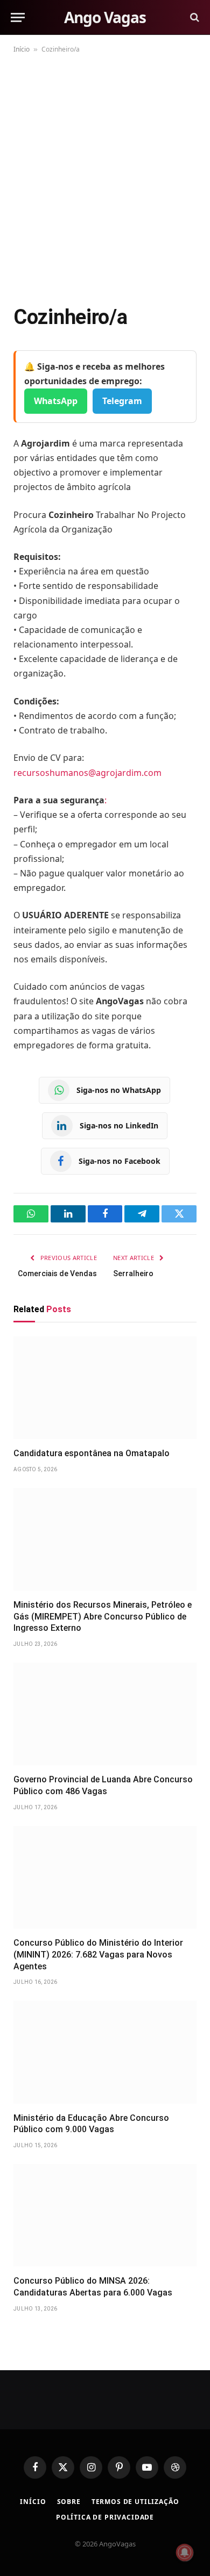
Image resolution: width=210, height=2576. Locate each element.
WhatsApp (56, 401)
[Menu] (18, 17)
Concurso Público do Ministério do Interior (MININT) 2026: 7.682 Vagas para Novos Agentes (98, 1955)
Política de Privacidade (105, 2517)
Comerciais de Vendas (57, 1273)
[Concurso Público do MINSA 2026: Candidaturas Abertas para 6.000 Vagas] (105, 2215)
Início (22, 49)
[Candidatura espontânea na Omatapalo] (105, 1388)
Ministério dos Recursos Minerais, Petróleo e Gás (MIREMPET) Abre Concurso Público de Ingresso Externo (103, 1617)
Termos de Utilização (135, 2502)
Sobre (69, 2502)
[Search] (194, 17)
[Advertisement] (105, 177)
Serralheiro (133, 1273)
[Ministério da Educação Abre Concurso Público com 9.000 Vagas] (105, 2052)
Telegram (122, 401)
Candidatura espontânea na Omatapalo (92, 1453)
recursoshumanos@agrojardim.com (87, 773)
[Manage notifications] (185, 2552)
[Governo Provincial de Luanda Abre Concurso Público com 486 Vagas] (105, 1714)
